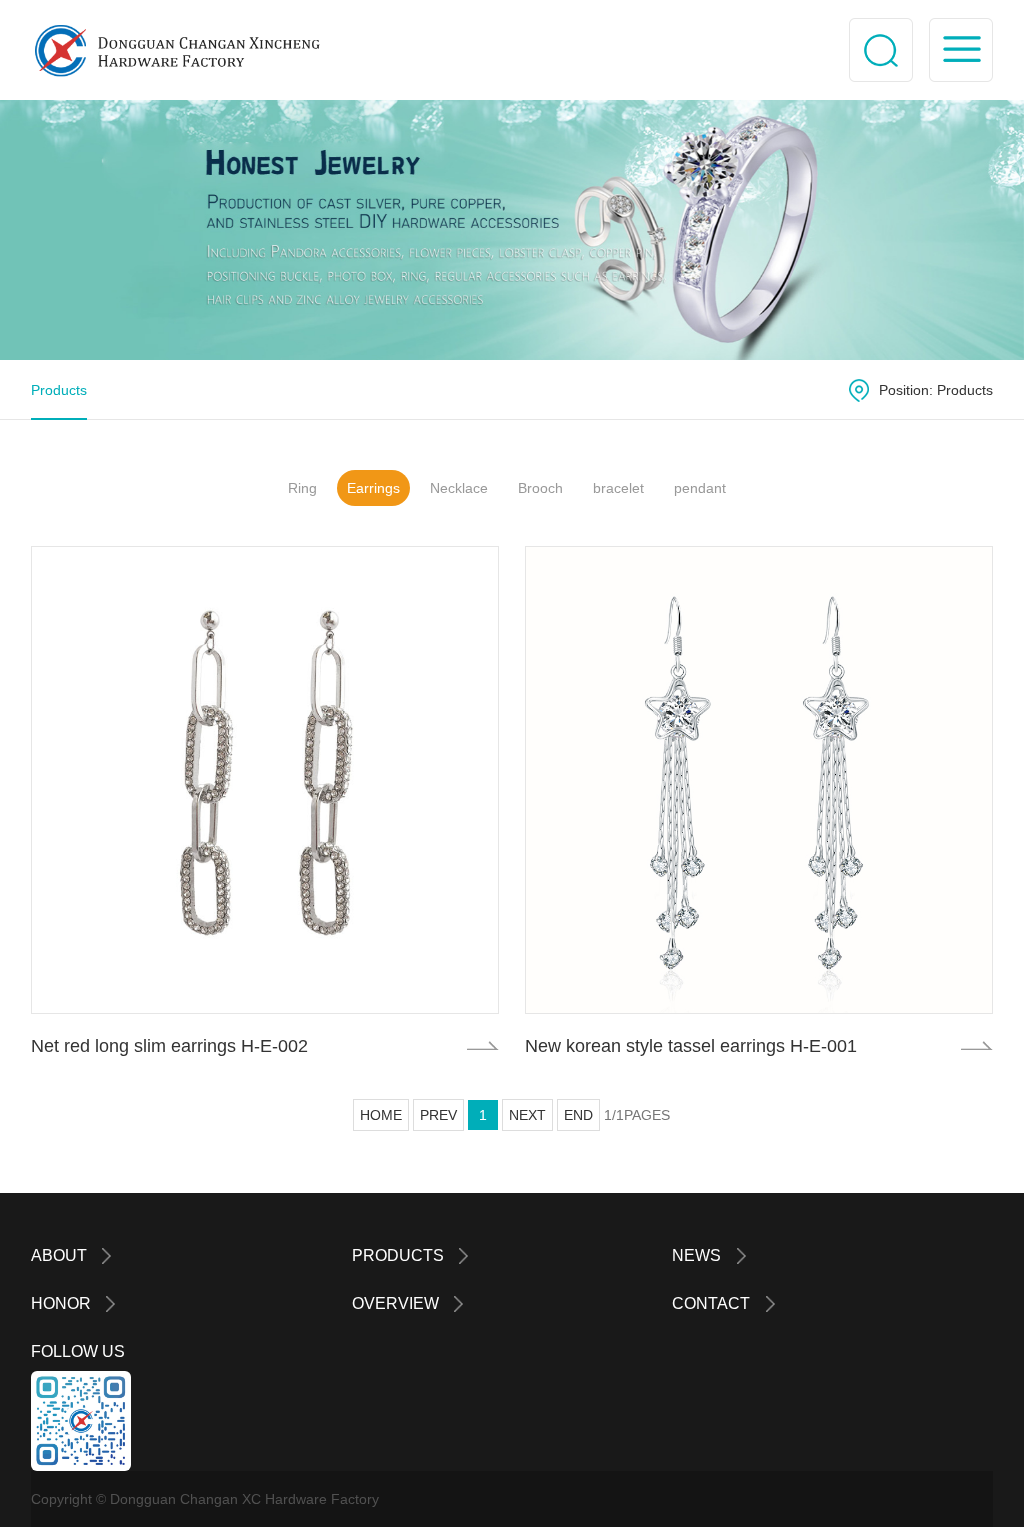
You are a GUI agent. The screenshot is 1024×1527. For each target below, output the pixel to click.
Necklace (459, 488)
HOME (381, 1115)
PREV (438, 1115)
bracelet (618, 488)
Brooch (540, 488)
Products (59, 390)
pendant (700, 488)
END (578, 1115)
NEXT (527, 1115)
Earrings (373, 488)
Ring (302, 488)
